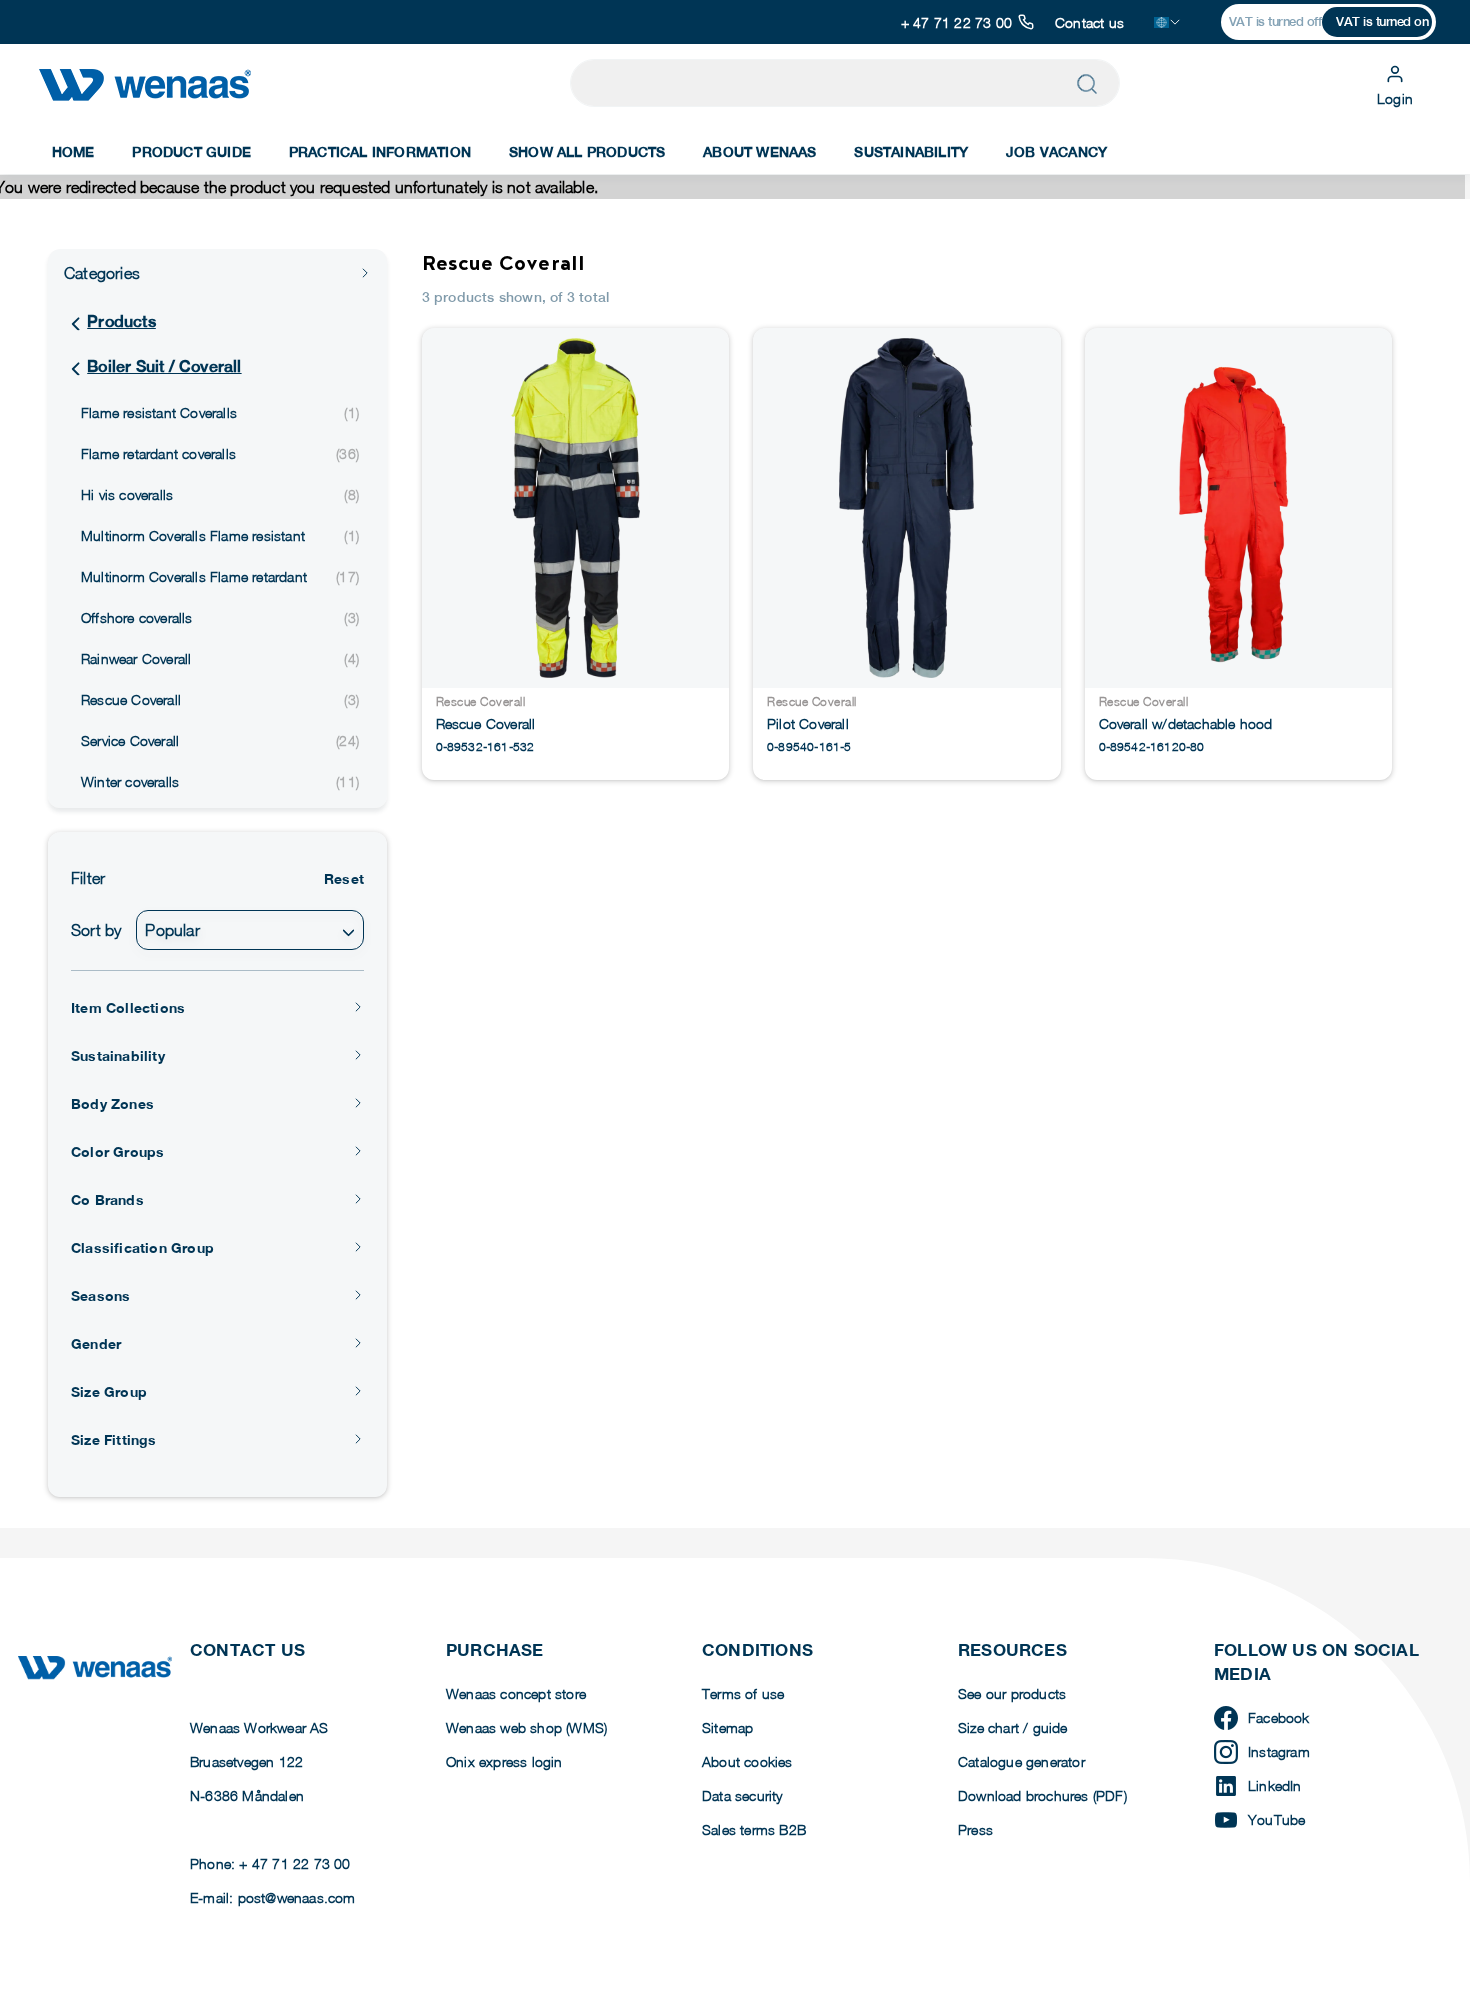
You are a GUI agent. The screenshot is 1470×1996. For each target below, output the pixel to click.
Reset (344, 878)
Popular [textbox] (172, 930)
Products (121, 321)
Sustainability (911, 152)
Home (73, 152)
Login (1395, 98)
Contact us (1089, 22)
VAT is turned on (1382, 21)
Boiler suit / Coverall (164, 366)
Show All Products (587, 152)
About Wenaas (759, 152)
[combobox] (250, 930)
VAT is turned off (1275, 21)
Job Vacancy (1056, 152)
